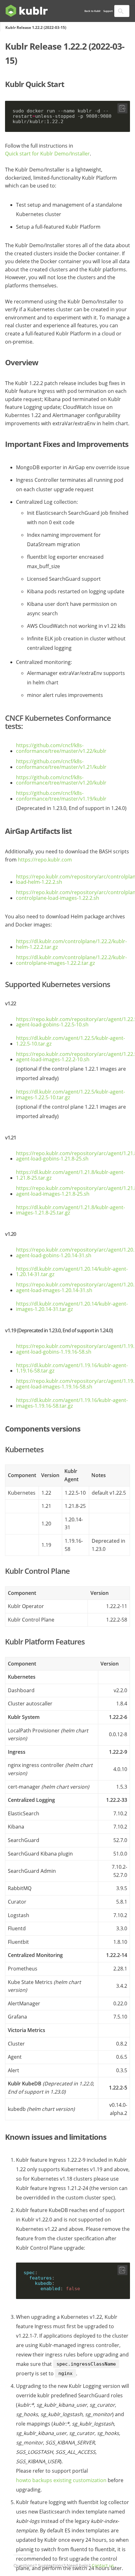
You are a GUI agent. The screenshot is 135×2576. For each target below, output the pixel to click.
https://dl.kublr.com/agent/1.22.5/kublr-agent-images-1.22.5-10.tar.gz (70, 1095)
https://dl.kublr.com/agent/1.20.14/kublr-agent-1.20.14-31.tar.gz (72, 1272)
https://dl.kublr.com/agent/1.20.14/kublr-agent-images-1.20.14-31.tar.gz (72, 1307)
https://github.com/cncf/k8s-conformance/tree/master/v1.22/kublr (61, 748)
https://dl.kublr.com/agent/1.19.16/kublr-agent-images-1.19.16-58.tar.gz (72, 1403)
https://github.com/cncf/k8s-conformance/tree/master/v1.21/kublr (61, 764)
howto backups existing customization (61, 2481)
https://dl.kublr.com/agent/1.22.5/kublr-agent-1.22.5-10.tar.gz (70, 1041)
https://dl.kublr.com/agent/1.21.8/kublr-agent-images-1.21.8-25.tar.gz (70, 1210)
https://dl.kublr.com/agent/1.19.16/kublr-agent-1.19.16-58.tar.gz (72, 1368)
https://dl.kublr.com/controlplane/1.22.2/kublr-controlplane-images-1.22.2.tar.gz (71, 960)
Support (108, 11)
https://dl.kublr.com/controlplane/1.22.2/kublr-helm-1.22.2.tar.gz (71, 944)
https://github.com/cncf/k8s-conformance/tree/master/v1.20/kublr (61, 780)
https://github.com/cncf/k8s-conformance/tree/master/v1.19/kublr (61, 796)
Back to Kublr (92, 11)
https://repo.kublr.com (45, 860)
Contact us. (103, 2566)
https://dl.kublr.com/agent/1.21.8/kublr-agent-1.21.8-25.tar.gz (70, 1175)
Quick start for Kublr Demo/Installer (47, 154)
